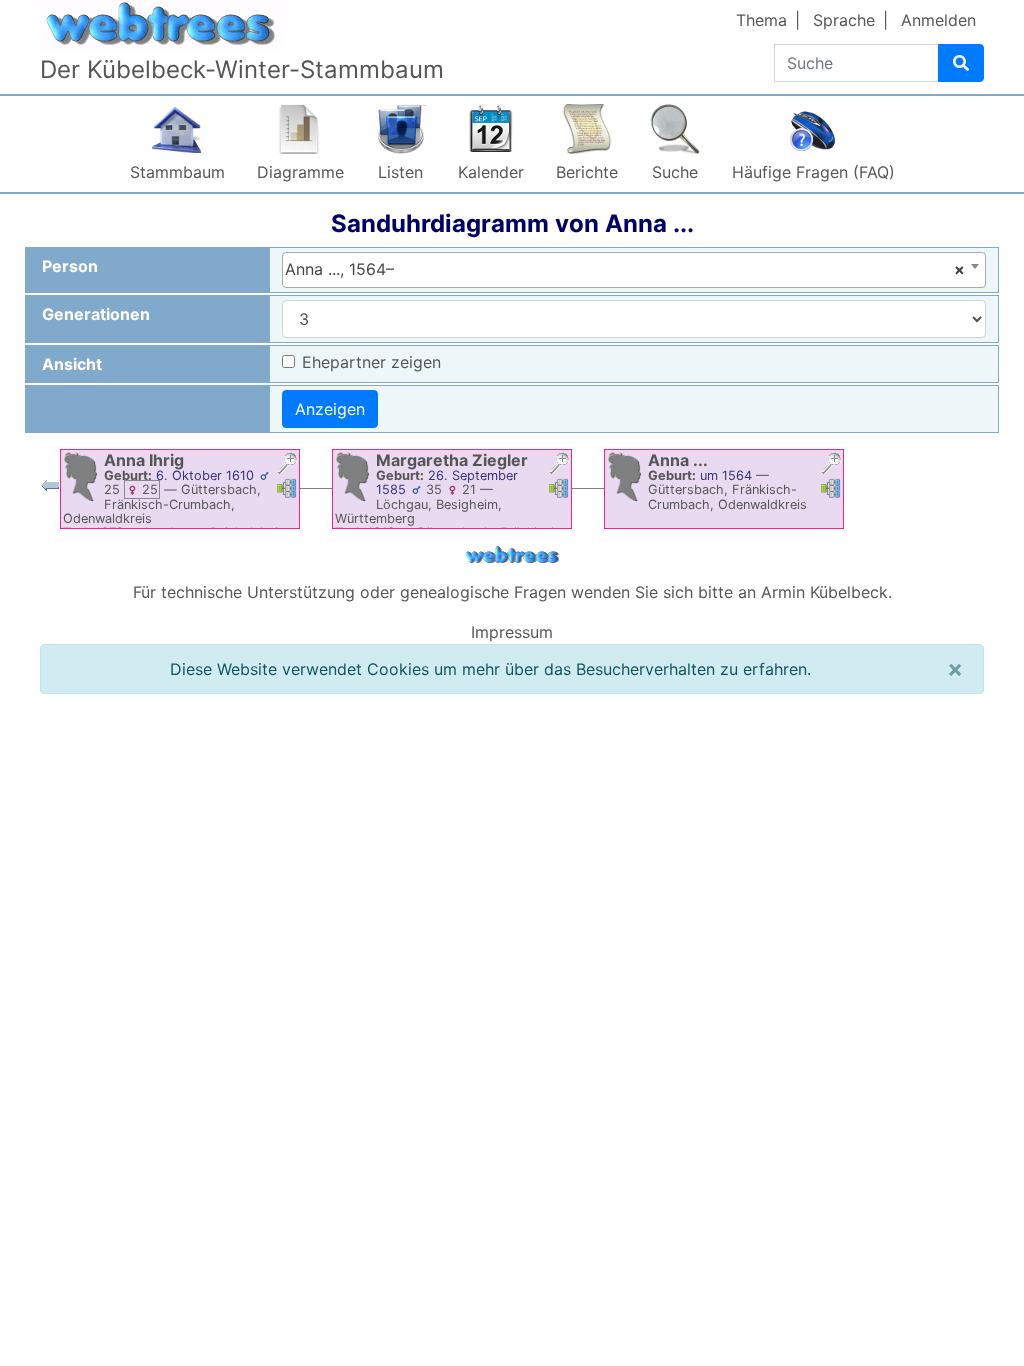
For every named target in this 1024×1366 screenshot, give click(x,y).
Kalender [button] (491, 172)
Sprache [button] (844, 20)
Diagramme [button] (300, 172)
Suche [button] (675, 172)
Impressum (512, 632)
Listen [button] (400, 172)
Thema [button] (761, 20)
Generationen (96, 314)
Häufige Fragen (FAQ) (813, 172)
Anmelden (938, 20)
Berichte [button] (587, 172)
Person (70, 266)
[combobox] (634, 270)
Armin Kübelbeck (824, 592)
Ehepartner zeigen (371, 362)
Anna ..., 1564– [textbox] (625, 269)
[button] (287, 465)
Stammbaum (177, 172)
